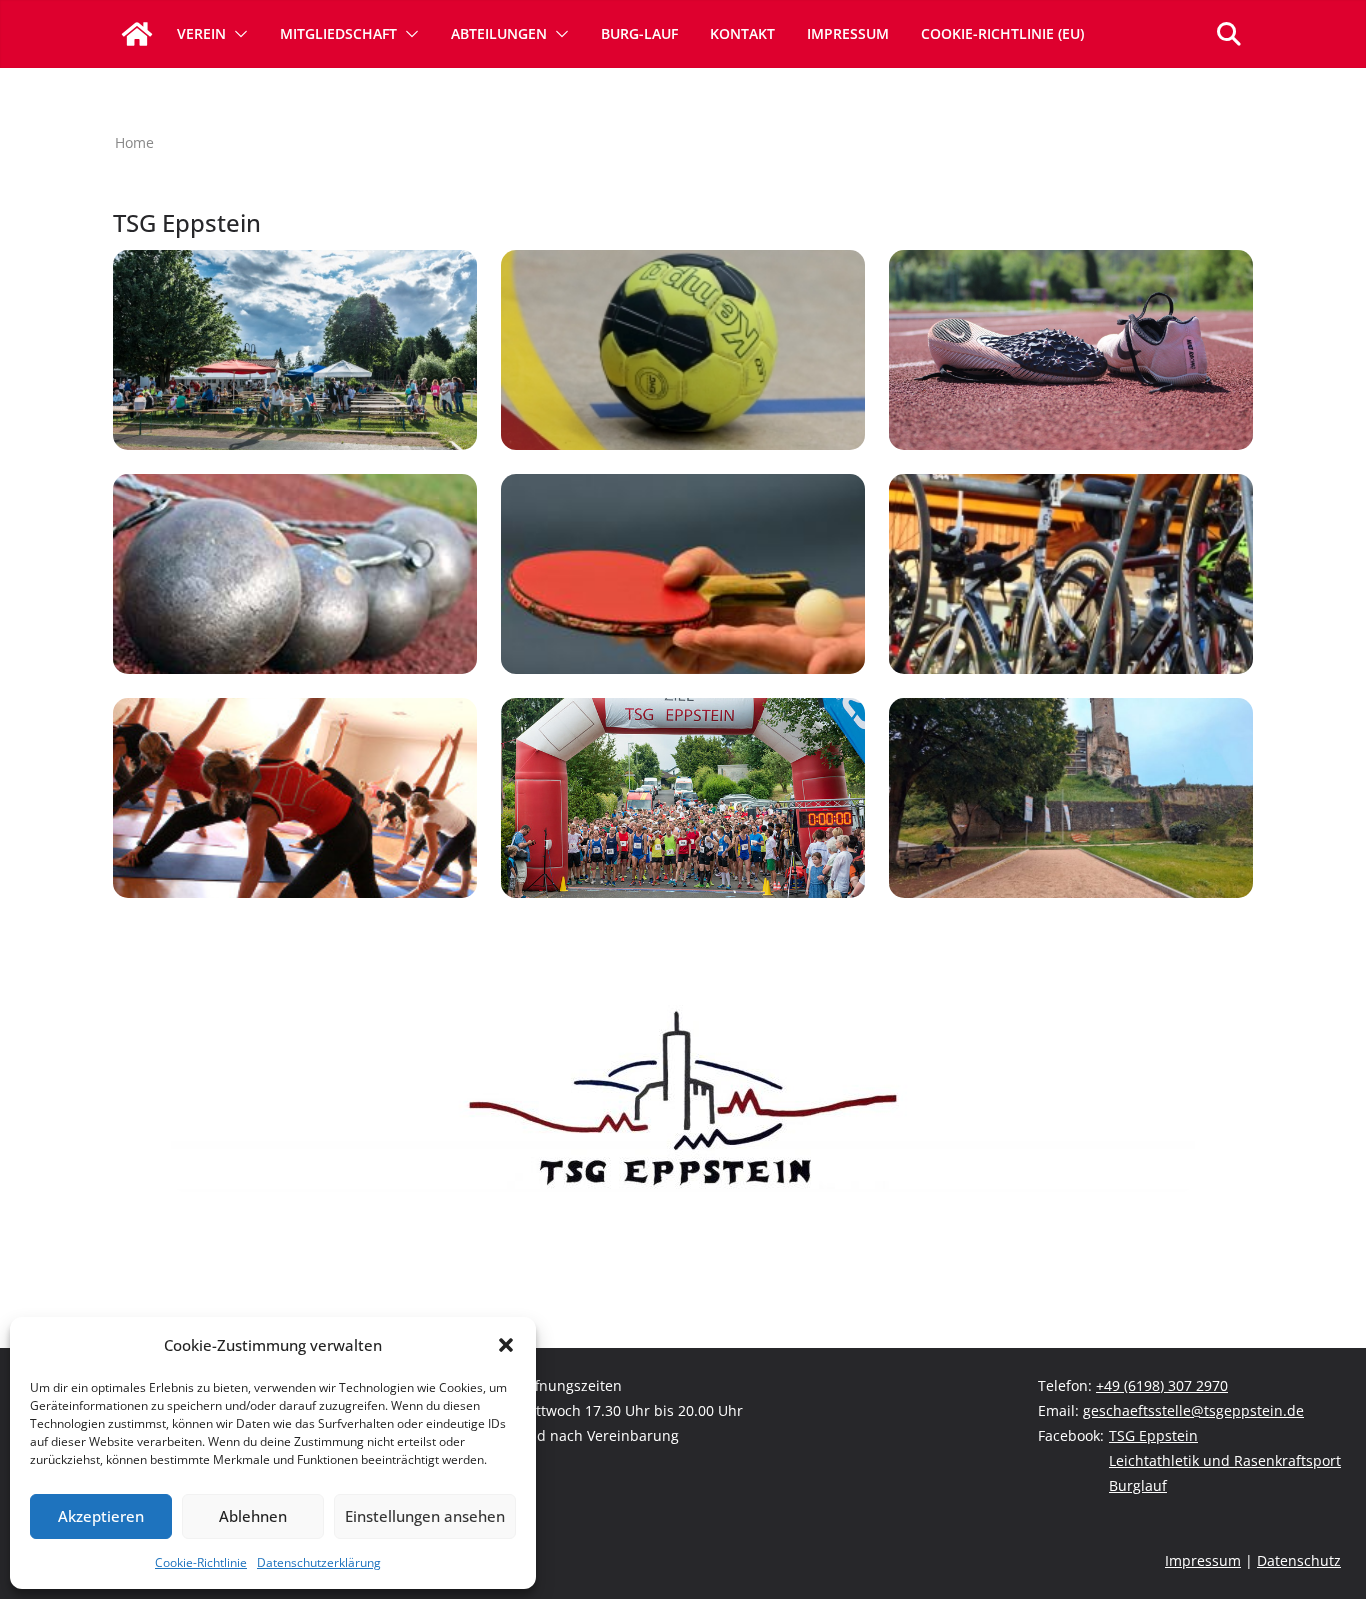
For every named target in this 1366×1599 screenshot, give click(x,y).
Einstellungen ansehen (425, 1516)
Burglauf (1138, 1485)
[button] (506, 1345)
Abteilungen (499, 33)
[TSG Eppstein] (137, 34)
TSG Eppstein (1153, 1435)
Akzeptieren (101, 1516)
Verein (201, 33)
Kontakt (742, 33)
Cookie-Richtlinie (201, 1562)
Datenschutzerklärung (319, 1562)
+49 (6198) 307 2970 (1162, 1385)
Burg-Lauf (639, 33)
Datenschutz (1299, 1560)
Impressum (848, 33)
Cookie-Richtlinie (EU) (1002, 33)
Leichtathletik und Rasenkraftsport (1225, 1460)
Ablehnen (253, 1516)
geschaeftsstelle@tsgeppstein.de (1193, 1410)
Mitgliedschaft (338, 33)
